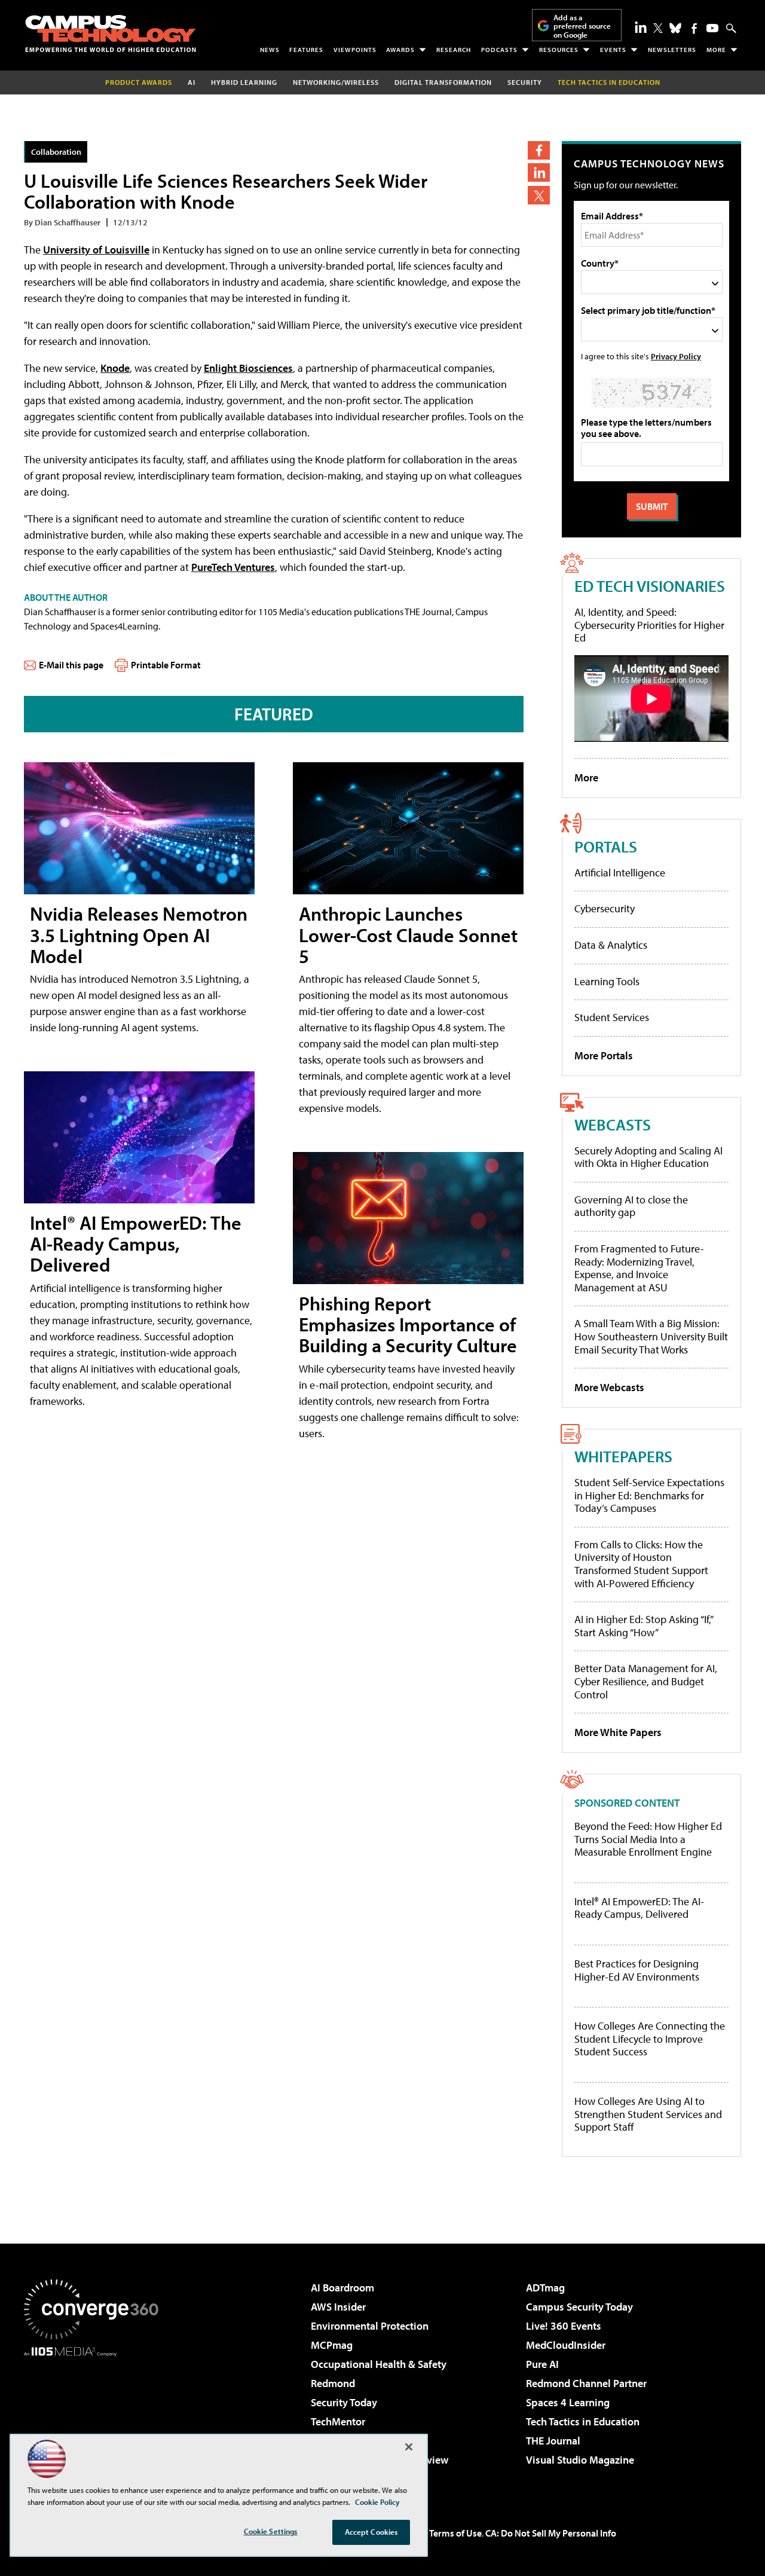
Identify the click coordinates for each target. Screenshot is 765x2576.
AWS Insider (338, 2307)
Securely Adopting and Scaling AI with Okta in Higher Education (648, 1157)
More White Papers (618, 1732)
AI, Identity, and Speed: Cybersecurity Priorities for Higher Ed (649, 625)
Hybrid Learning (244, 82)
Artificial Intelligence (620, 873)
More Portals (604, 1055)
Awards (400, 50)
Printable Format (166, 665)
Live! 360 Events (564, 2326)
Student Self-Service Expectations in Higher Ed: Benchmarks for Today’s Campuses (649, 1495)
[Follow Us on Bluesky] (675, 28)
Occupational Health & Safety (379, 2364)
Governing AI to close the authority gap (631, 1206)
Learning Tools (607, 981)
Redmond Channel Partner (586, 2383)
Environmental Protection (370, 2326)
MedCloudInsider (566, 2345)
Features (306, 50)
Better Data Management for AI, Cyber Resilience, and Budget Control (646, 1681)
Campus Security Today (579, 2307)
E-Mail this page (71, 665)
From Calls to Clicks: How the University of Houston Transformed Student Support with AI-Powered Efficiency (641, 1564)
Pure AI (542, 2364)
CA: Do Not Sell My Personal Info (551, 2533)
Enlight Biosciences (248, 368)
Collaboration (56, 152)
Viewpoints (355, 50)
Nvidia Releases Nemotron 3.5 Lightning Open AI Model (139, 934)
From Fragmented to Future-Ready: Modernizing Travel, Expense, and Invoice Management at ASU (639, 1268)
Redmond (333, 2383)
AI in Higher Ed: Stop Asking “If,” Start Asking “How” (643, 1626)
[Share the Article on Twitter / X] (539, 195)
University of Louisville (96, 250)
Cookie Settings (271, 2531)
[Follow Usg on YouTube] (712, 28)
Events (613, 50)
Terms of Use (455, 2533)
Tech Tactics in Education (583, 2421)
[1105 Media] (96, 2418)
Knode (115, 368)
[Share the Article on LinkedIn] (539, 172)
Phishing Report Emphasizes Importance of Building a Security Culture (408, 1324)
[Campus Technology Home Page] (111, 33)
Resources (559, 50)
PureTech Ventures (233, 567)
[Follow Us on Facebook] (694, 28)
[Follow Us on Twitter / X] (658, 28)
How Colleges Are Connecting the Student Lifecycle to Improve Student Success (650, 2039)
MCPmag (332, 2345)
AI (192, 82)
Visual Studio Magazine (580, 2460)
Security (525, 82)
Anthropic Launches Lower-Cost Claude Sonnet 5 (408, 934)
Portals (606, 846)
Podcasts (499, 50)
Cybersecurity (605, 908)
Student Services (612, 1017)
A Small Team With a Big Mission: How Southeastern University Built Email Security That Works (651, 1336)
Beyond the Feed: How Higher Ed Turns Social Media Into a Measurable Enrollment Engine (648, 1839)
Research (454, 50)
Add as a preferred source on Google (582, 26)
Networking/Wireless (336, 82)
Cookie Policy (377, 2502)
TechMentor (338, 2421)
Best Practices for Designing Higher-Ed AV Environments (637, 1970)
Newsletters (672, 50)
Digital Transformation (443, 82)
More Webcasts (609, 1387)
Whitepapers (623, 1456)
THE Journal (553, 2441)
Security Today (344, 2402)
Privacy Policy (676, 356)
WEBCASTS (613, 1124)
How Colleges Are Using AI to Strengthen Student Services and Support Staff (648, 2114)
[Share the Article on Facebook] (539, 150)
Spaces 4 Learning (568, 2402)
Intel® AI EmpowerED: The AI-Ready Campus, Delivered (136, 1243)
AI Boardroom (342, 2288)
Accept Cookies (371, 2532)
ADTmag (545, 2288)
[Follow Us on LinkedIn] (641, 27)
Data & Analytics (611, 945)
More (716, 50)
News (270, 50)
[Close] (409, 2447)
